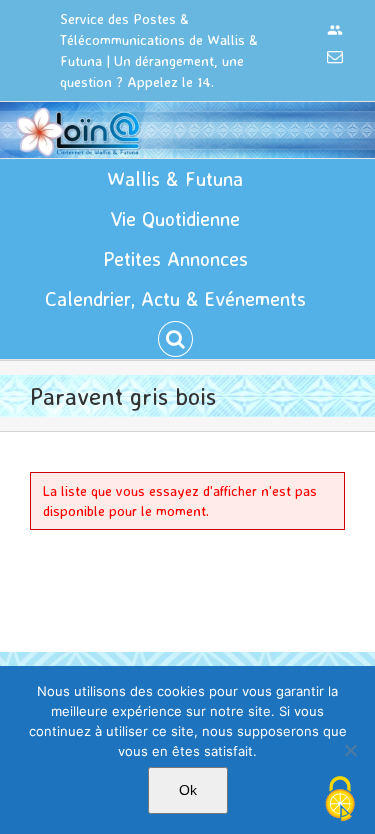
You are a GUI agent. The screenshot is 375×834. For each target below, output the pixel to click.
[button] (175, 339)
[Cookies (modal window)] (340, 800)
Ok (188, 790)
